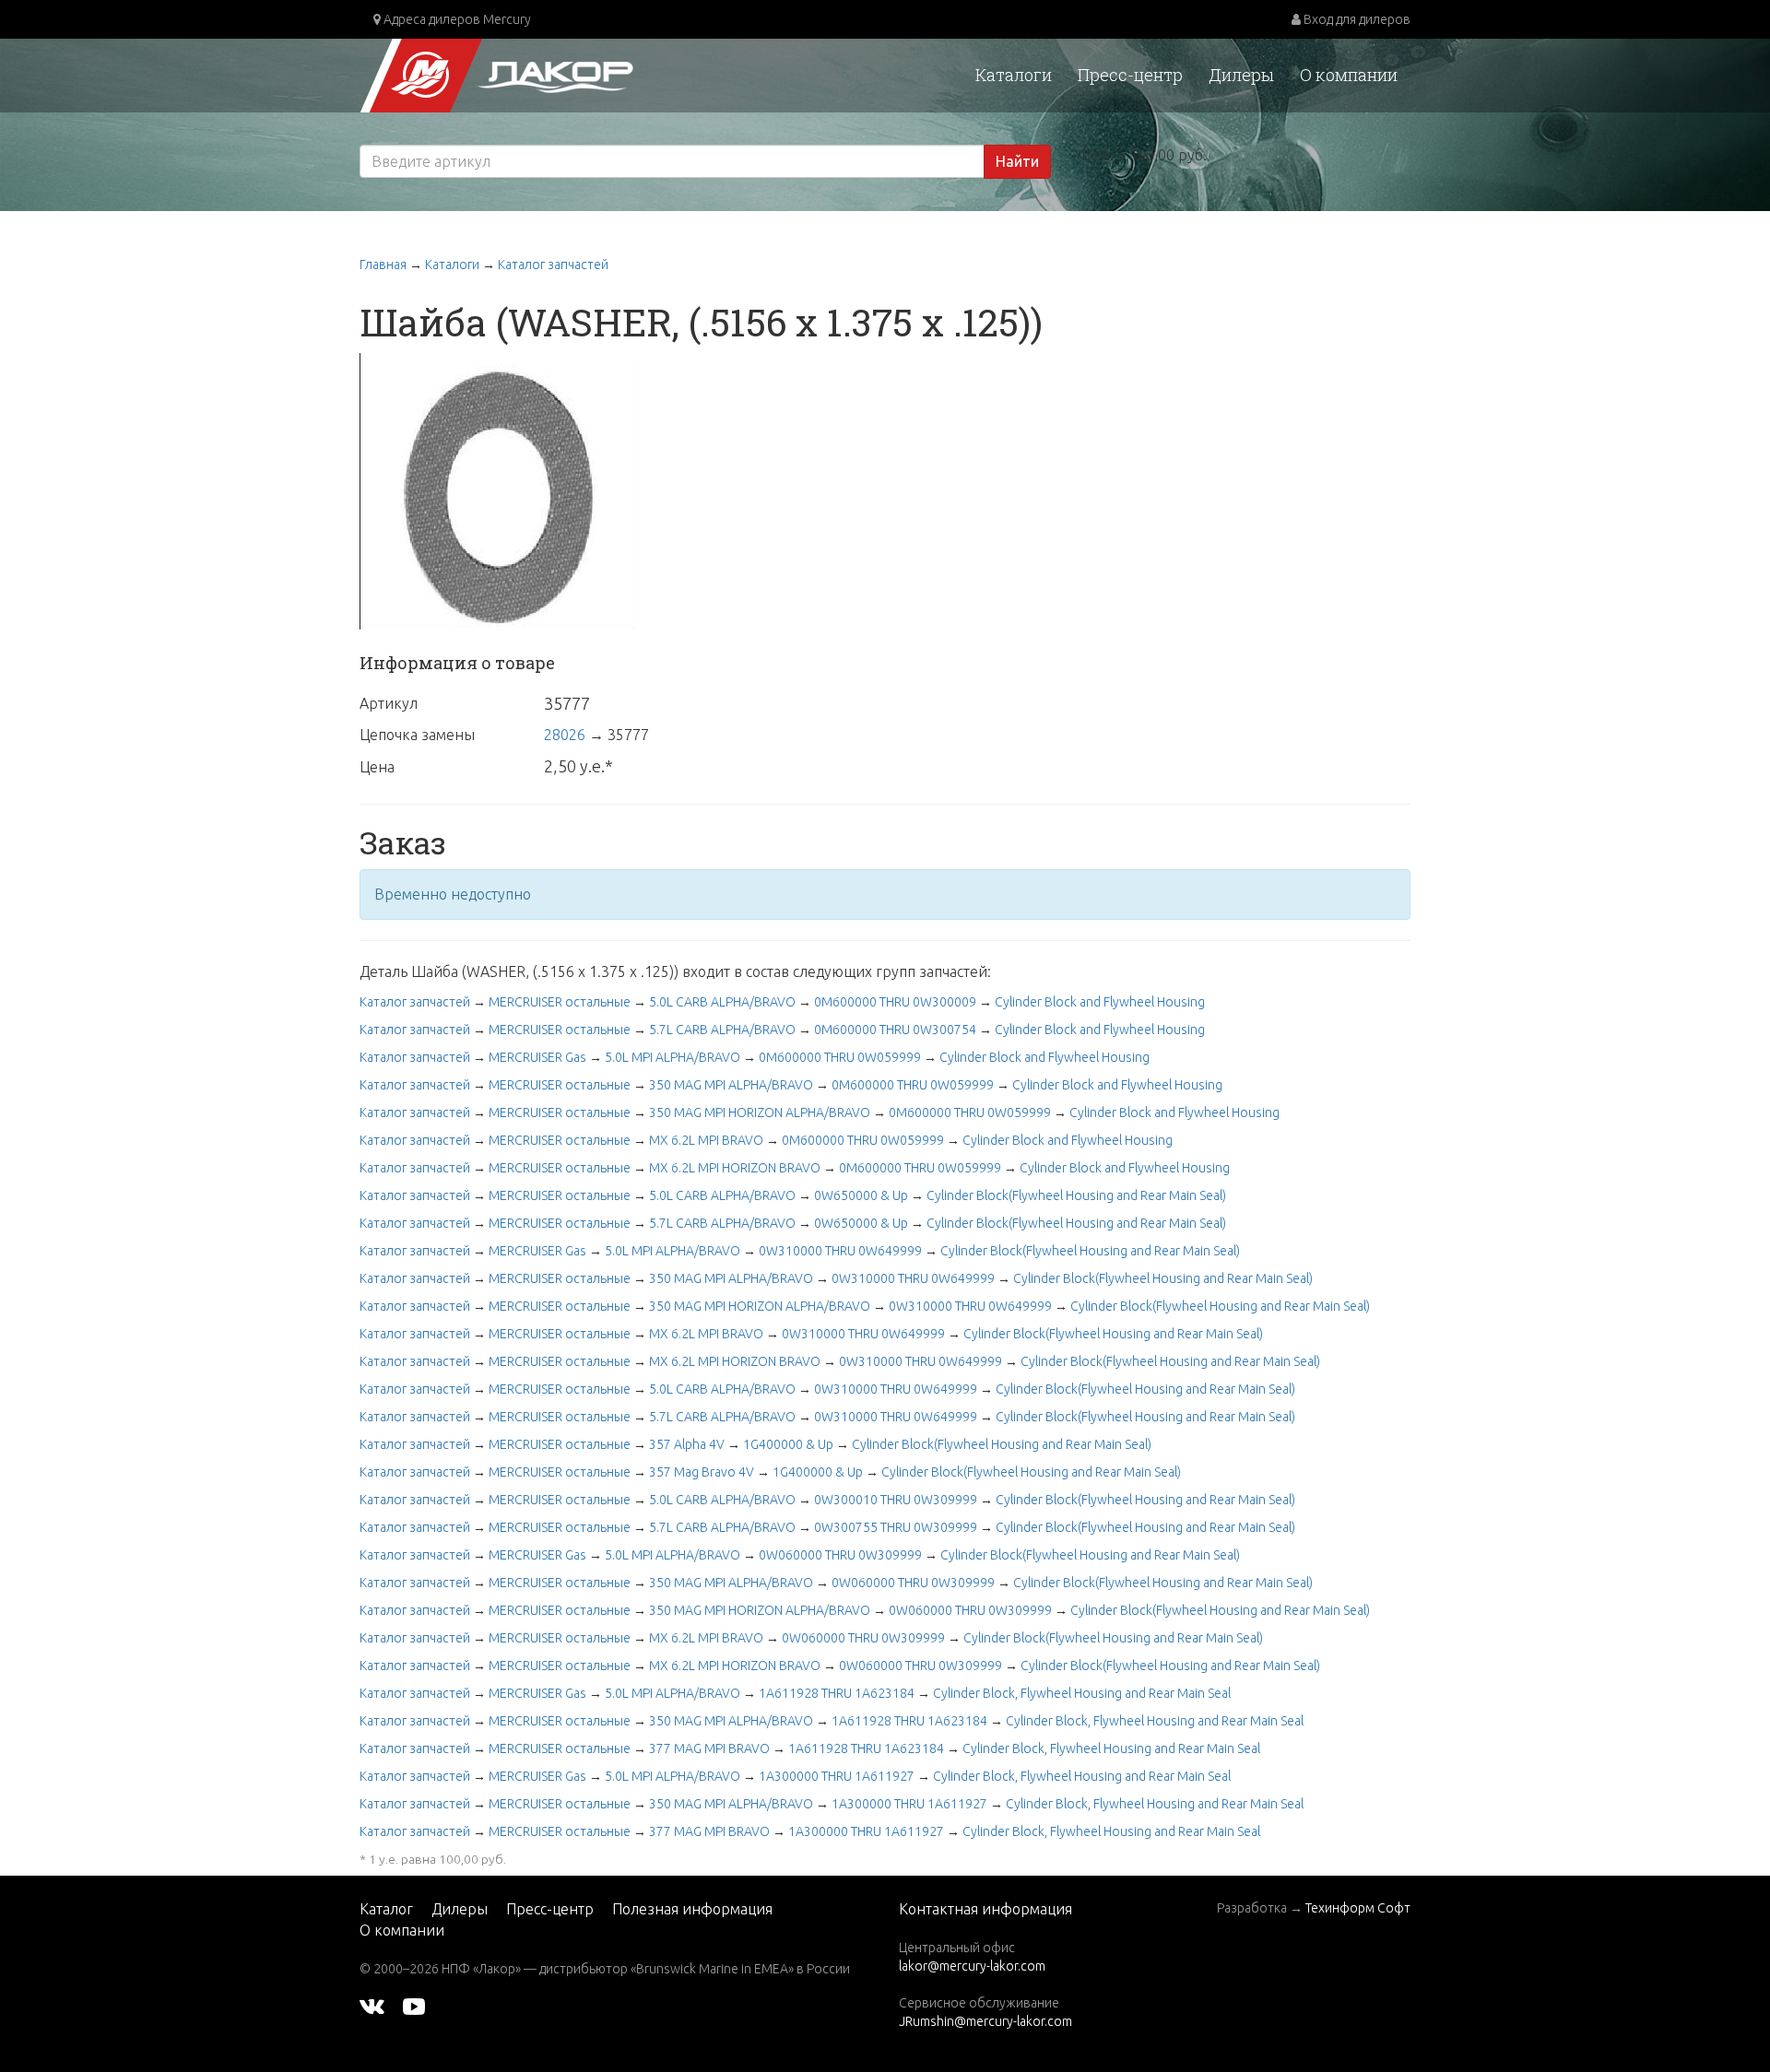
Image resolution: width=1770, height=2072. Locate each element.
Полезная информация (692, 1909)
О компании (1349, 75)
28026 (565, 735)
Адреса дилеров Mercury (456, 19)
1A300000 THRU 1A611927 (837, 1776)
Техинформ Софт (1358, 1908)
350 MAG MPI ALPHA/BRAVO (731, 1085)
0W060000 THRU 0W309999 (840, 1555)
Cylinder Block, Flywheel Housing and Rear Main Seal (1082, 1693)
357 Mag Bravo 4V (702, 1472)
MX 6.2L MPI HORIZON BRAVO (735, 1168)
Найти (1017, 161)
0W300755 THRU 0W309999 (896, 1527)
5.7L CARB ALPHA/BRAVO (722, 1030)
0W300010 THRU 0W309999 (896, 1500)
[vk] (372, 2006)
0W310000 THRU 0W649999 (840, 1251)
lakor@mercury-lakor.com (972, 1966)
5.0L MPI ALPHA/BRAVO (673, 1057)
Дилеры (1241, 75)
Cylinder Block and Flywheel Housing (1100, 1002)
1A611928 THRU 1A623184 (837, 1693)
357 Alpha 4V (687, 1444)
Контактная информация (985, 1909)
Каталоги (1014, 75)
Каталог (386, 1909)
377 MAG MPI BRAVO (709, 1748)
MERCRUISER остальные (560, 1002)
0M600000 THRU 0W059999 (840, 1057)
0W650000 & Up (861, 1195)
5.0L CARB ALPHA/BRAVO (722, 1002)
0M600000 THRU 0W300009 (895, 1002)
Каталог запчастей (553, 265)
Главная (383, 265)
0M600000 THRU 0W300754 (895, 1030)
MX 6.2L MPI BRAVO (706, 1140)
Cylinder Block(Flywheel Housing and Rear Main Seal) (1076, 1195)
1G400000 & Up (788, 1444)
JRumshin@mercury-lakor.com (985, 2021)
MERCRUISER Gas (537, 1057)
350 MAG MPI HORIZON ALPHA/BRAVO (760, 1113)
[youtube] (414, 2006)
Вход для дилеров (1356, 19)
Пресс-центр (1130, 75)
